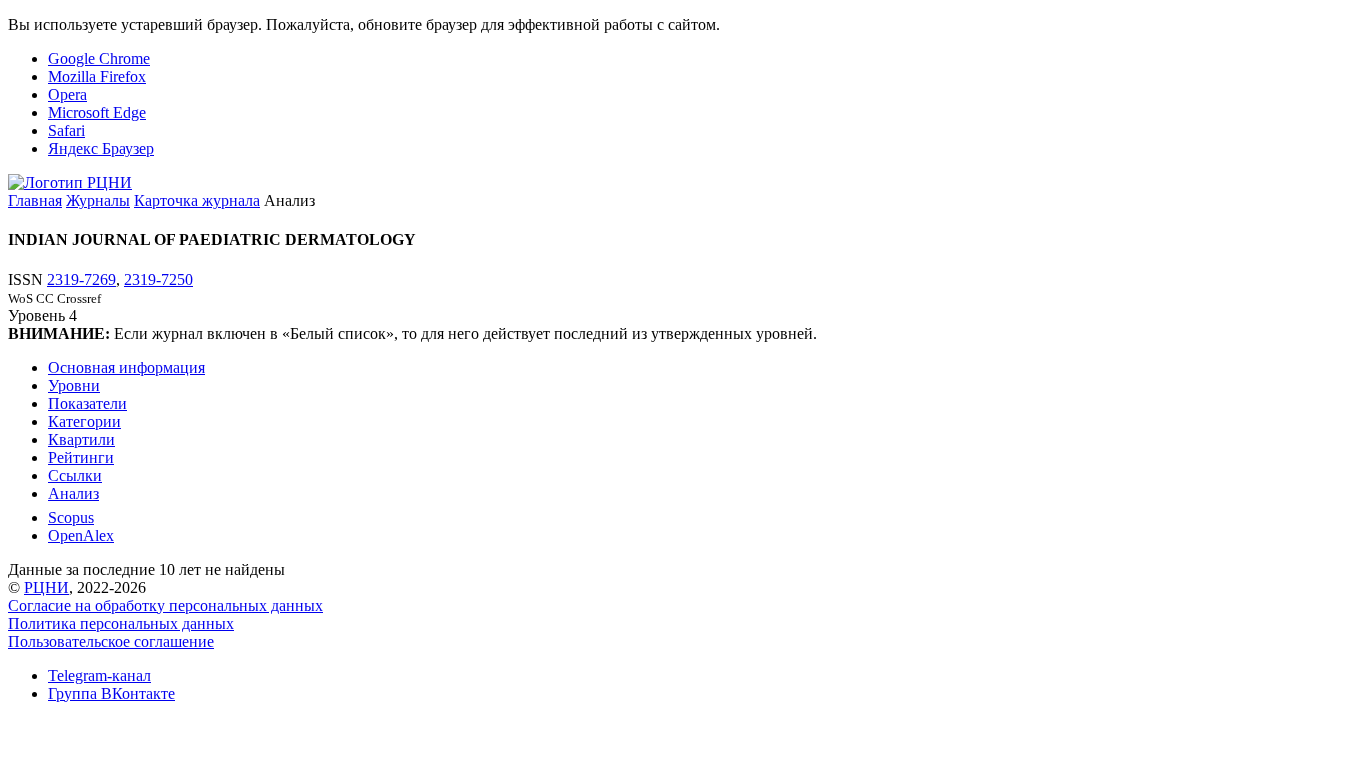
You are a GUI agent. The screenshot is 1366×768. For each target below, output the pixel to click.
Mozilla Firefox (97, 76)
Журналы (98, 200)
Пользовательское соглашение (111, 641)
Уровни (74, 385)
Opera (67, 94)
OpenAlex (81, 535)
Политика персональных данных (121, 623)
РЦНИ (46, 587)
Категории (84, 421)
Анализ (73, 493)
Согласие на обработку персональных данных (165, 605)
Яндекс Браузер (101, 148)
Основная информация (126, 367)
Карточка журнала (197, 200)
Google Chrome (99, 58)
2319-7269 (81, 279)
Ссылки (75, 475)
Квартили (81, 439)
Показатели (87, 403)
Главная (35, 200)
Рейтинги (81, 457)
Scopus (71, 517)
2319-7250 (158, 279)
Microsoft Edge (97, 112)
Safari (66, 130)
